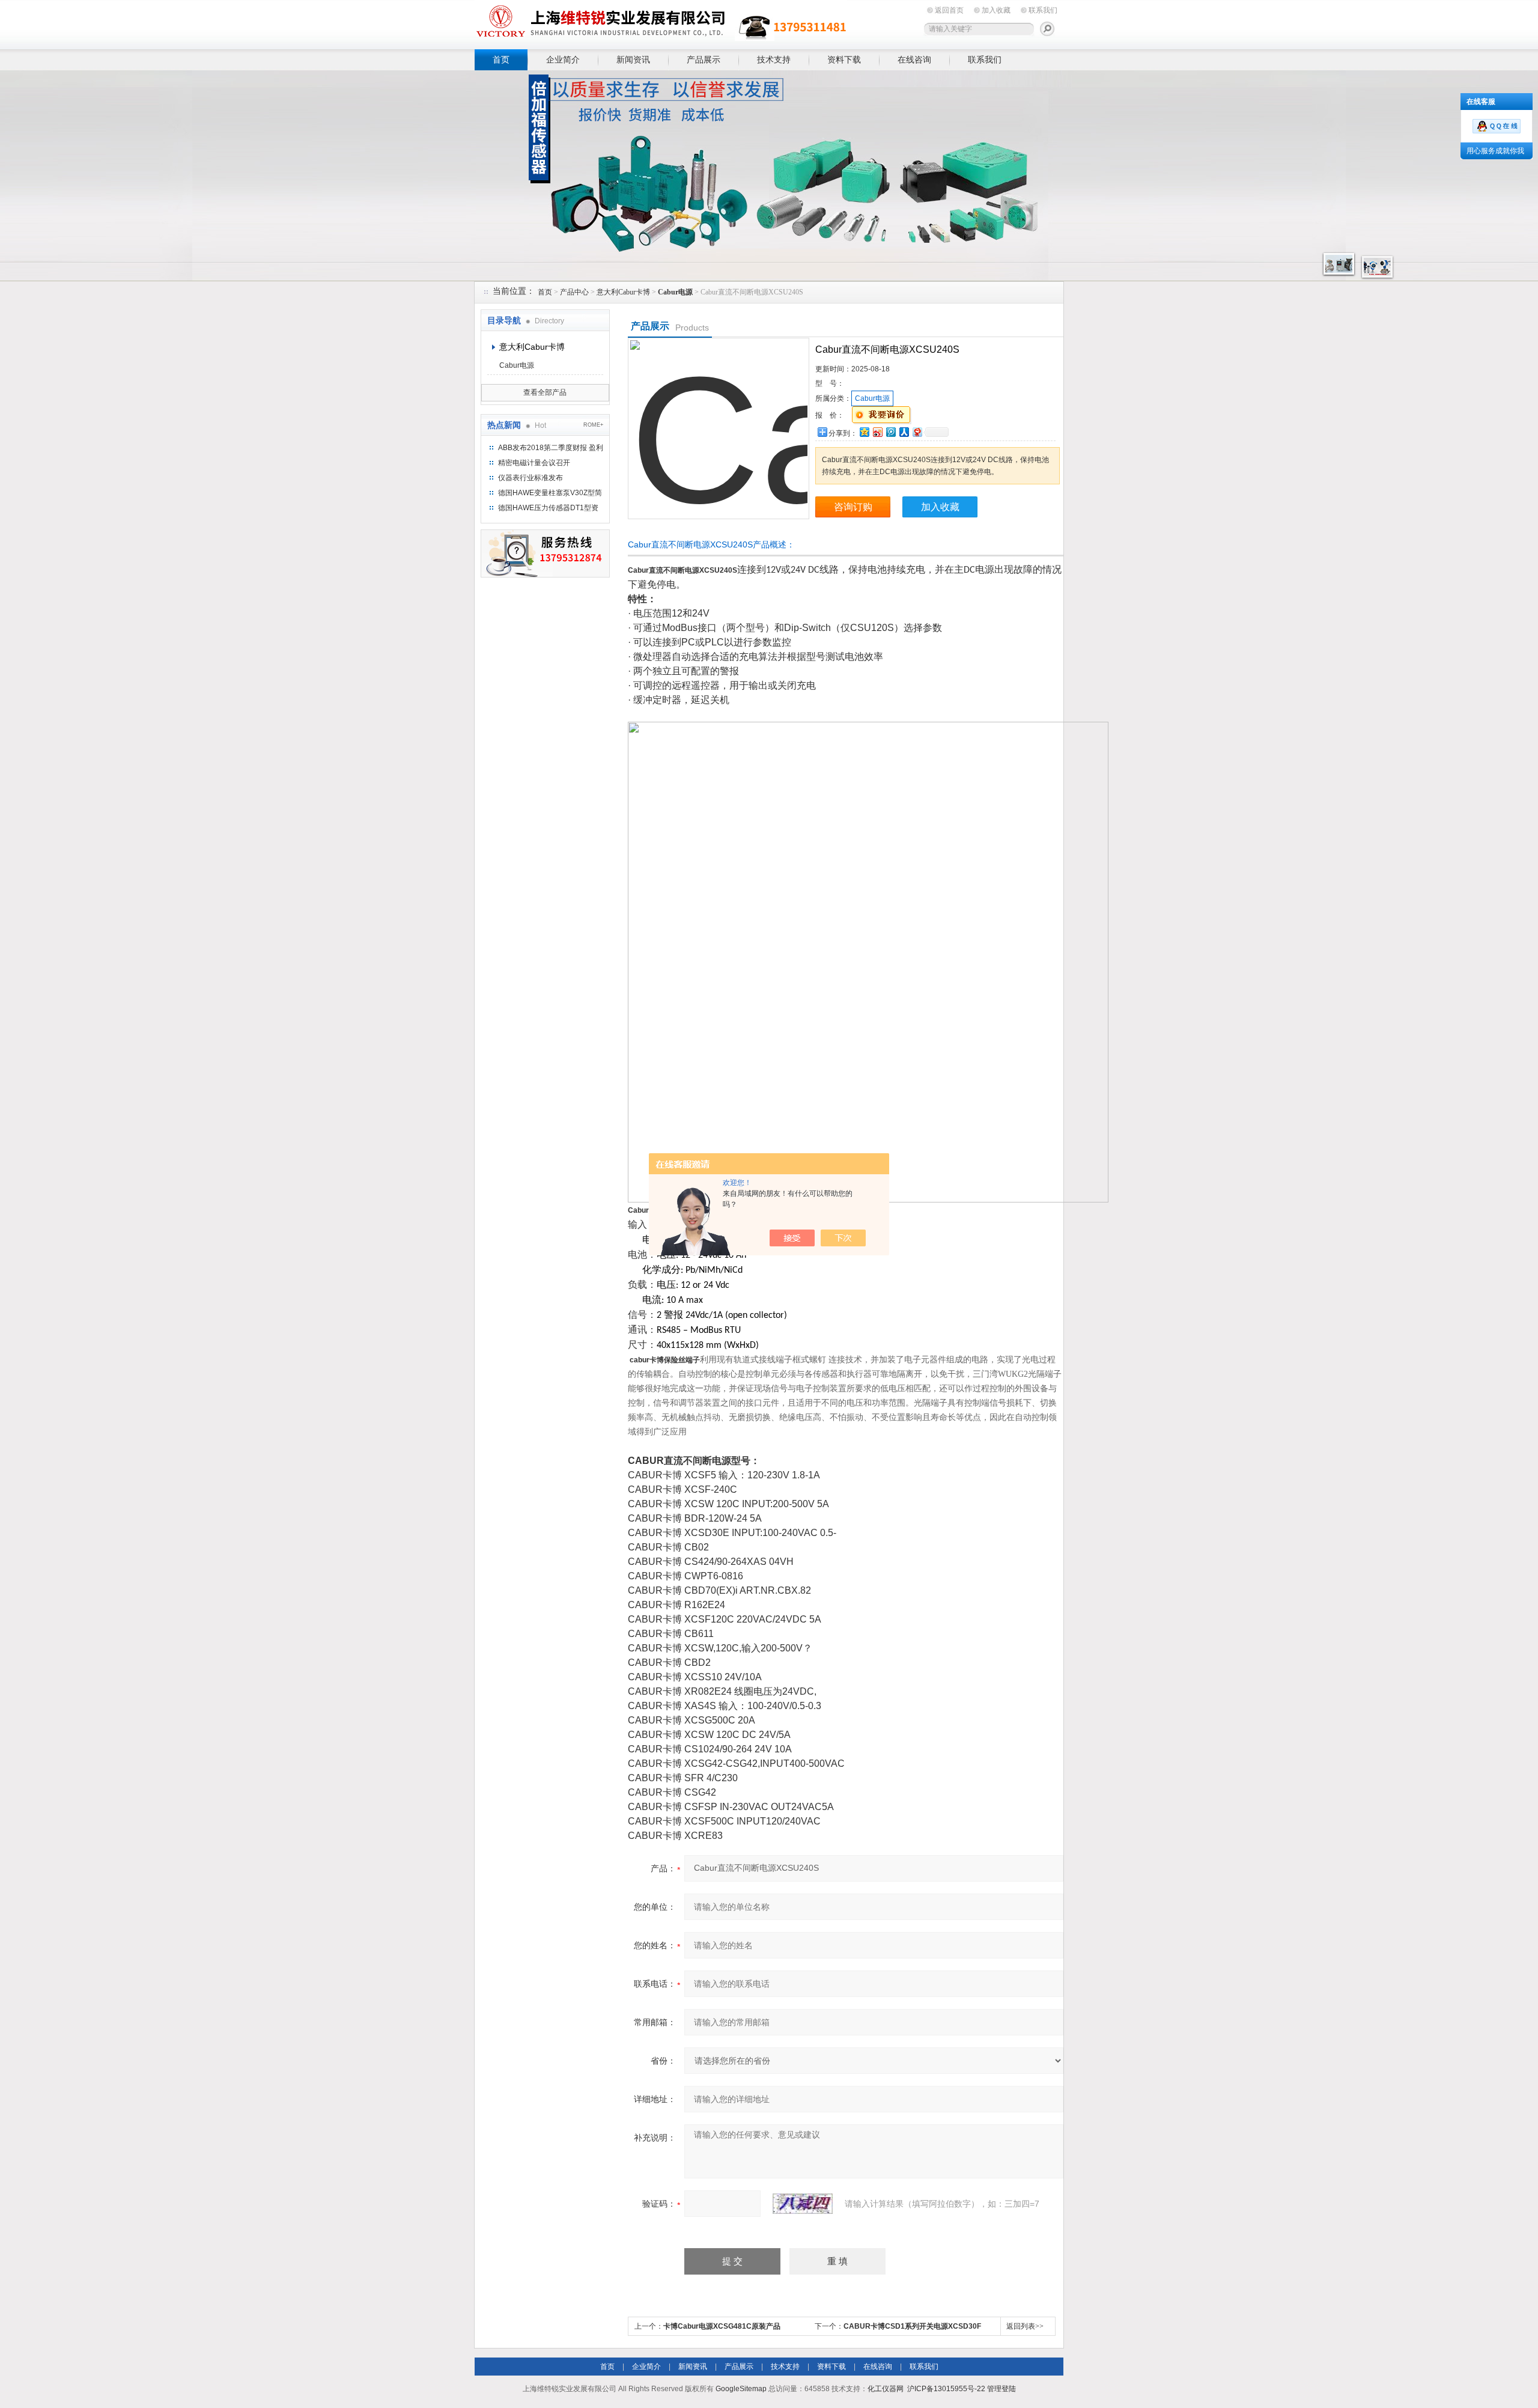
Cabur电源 (517, 365)
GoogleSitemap (741, 2389)
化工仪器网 (886, 2389)
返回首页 (949, 10)
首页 (501, 59)
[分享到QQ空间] (864, 432)
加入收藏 (996, 10)
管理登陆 (1002, 2389)
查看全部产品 (545, 392)
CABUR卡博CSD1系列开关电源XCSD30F (912, 2326)
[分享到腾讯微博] (890, 432)
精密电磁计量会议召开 (534, 463)
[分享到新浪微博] (877, 432)
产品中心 (574, 292)
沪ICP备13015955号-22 (946, 2389)
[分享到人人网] (904, 432)
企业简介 (563, 59)
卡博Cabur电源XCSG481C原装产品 (722, 2326)
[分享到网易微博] (917, 432)
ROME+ (593, 425)
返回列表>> (1025, 2326)
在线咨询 (914, 59)
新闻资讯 (633, 59)
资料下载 (844, 59)
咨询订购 (853, 507)
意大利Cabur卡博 (623, 292)
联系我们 (1043, 10)
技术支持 (774, 59)
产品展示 (704, 59)
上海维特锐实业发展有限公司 (661, 23)
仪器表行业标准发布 (530, 478)
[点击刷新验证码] (803, 2204)
